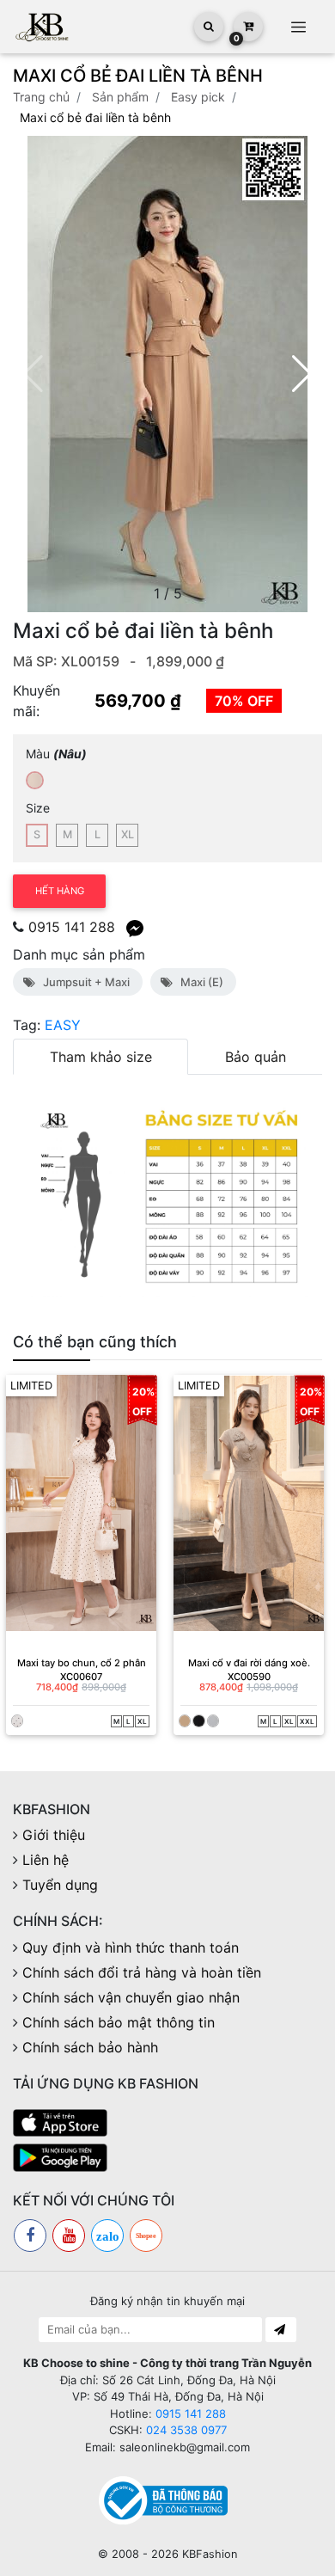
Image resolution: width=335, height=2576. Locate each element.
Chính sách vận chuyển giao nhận (131, 1997)
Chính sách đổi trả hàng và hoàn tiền (142, 1972)
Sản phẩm (120, 97)
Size (38, 808)
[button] (302, 374)
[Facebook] (30, 2236)
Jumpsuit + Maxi (84, 982)
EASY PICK (198, 97)
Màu (56, 754)
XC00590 (249, 1677)
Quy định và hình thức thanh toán (131, 1947)
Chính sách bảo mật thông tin (119, 2022)
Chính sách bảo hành (90, 2047)
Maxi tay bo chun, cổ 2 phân (82, 1663)
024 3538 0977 (186, 2430)
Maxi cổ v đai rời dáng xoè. (249, 1663)
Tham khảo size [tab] (101, 1057)
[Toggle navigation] (298, 27)
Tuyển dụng (60, 1885)
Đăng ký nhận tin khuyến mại (167, 2301)
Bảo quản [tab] (256, 1057)
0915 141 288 (72, 927)
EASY (63, 1025)
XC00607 (81, 1677)
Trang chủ (41, 97)
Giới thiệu (54, 1835)
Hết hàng (60, 891)
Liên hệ (46, 1860)
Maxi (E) (199, 982)
